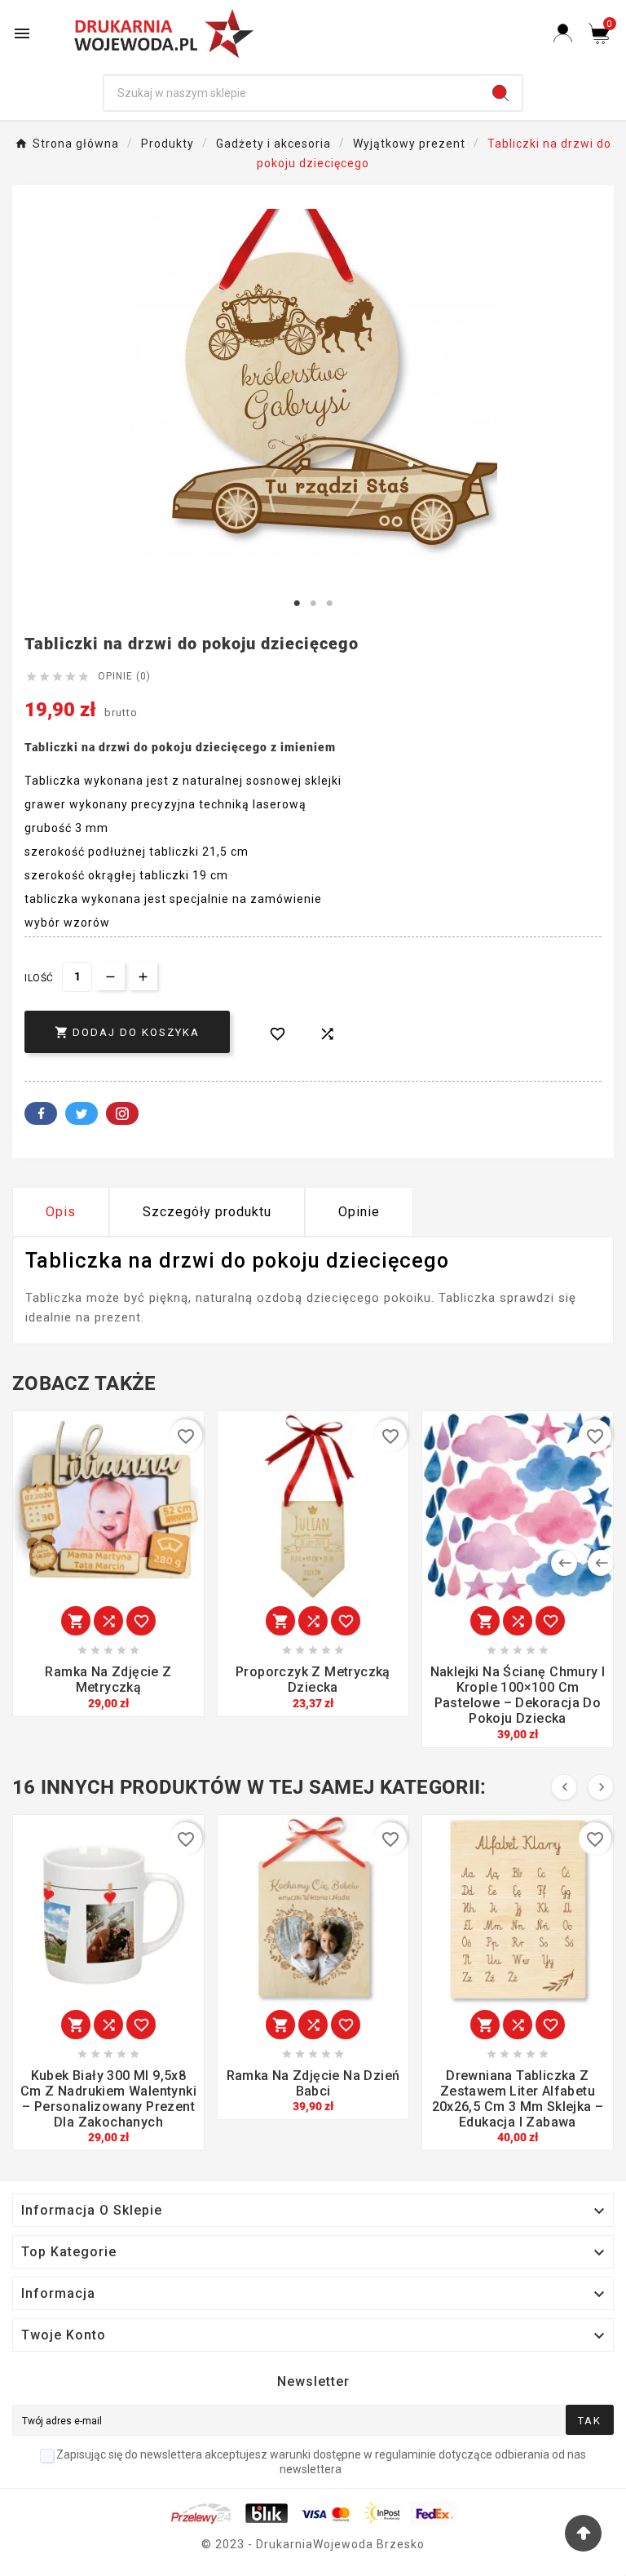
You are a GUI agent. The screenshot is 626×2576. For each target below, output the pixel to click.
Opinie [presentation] (359, 1212)
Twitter (82, 1113)
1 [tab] (297, 604)
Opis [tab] (61, 1212)
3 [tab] (329, 604)
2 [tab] (313, 604)
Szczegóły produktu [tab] (207, 1212)
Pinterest (122, 1113)
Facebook (41, 1113)
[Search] (500, 93)
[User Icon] (563, 33)
